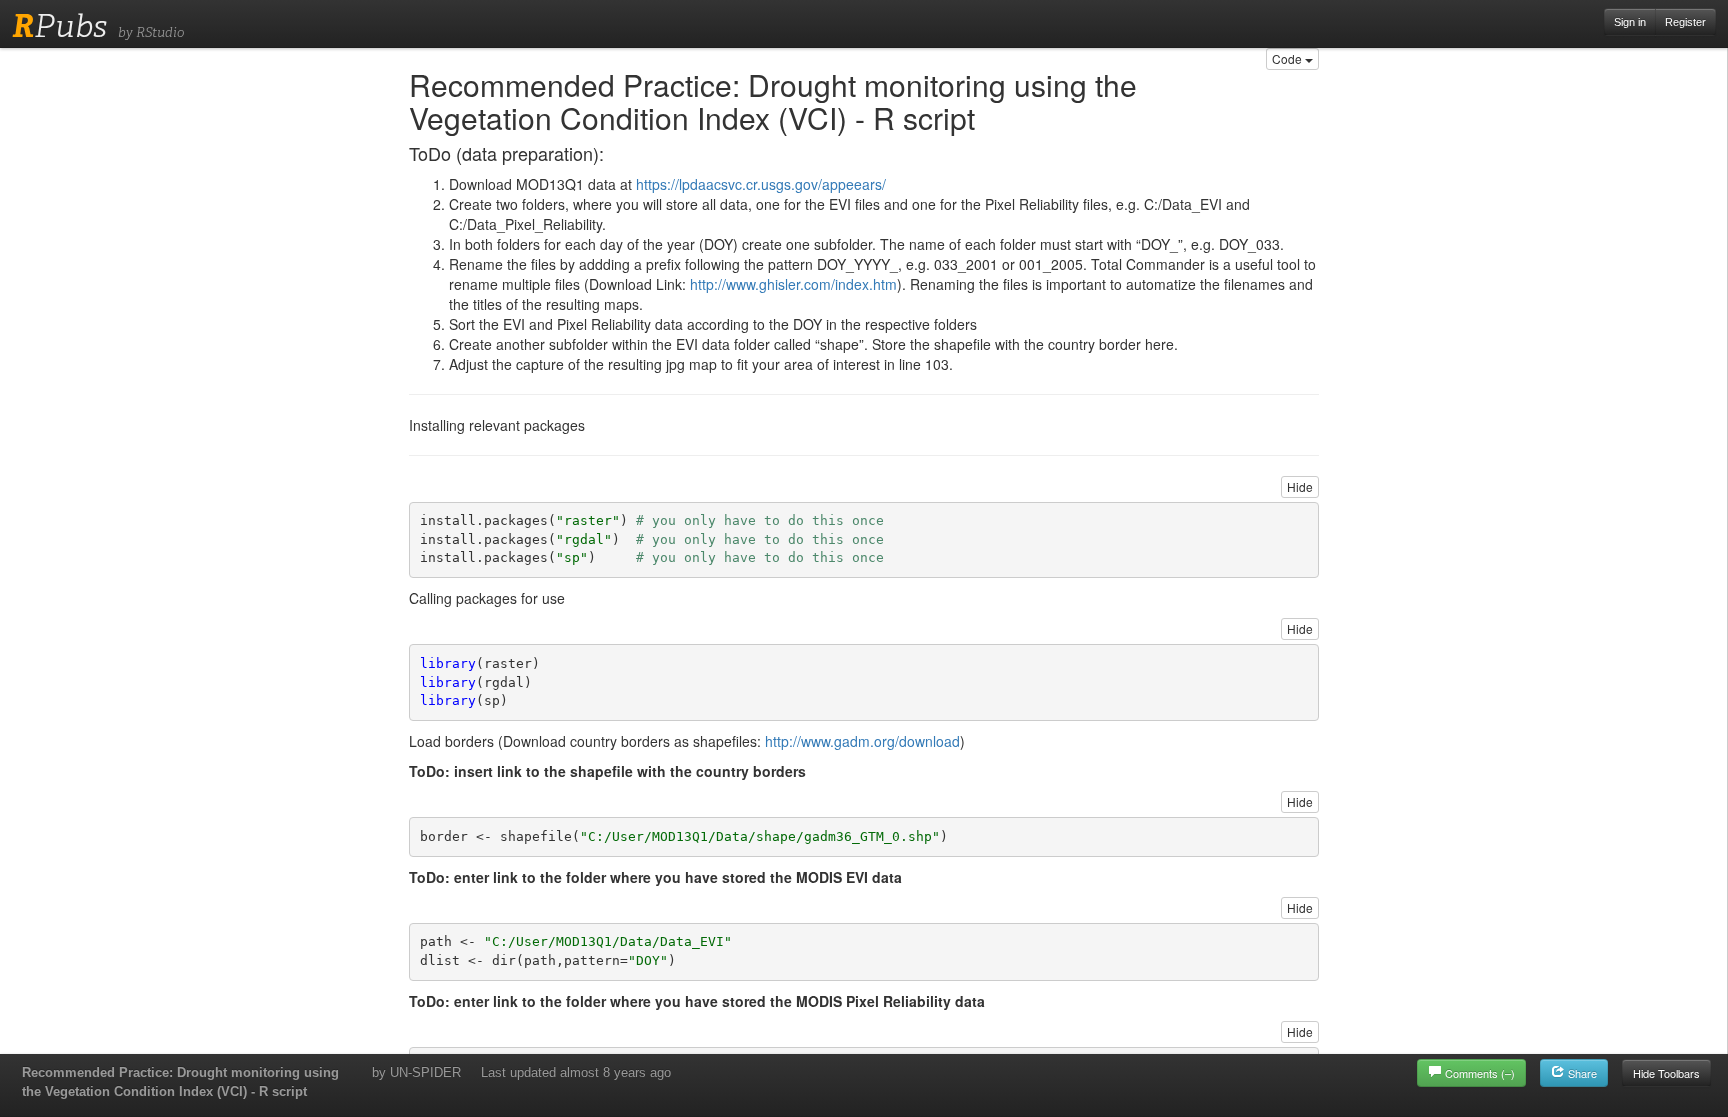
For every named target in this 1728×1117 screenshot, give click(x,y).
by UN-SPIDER (416, 1072)
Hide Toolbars (1666, 1073)
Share (1581, 1073)
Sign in (1630, 22)
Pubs (59, 26)
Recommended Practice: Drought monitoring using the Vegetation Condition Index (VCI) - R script (180, 1082)
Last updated (576, 1072)
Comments (1480, 1073)
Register (1685, 22)
